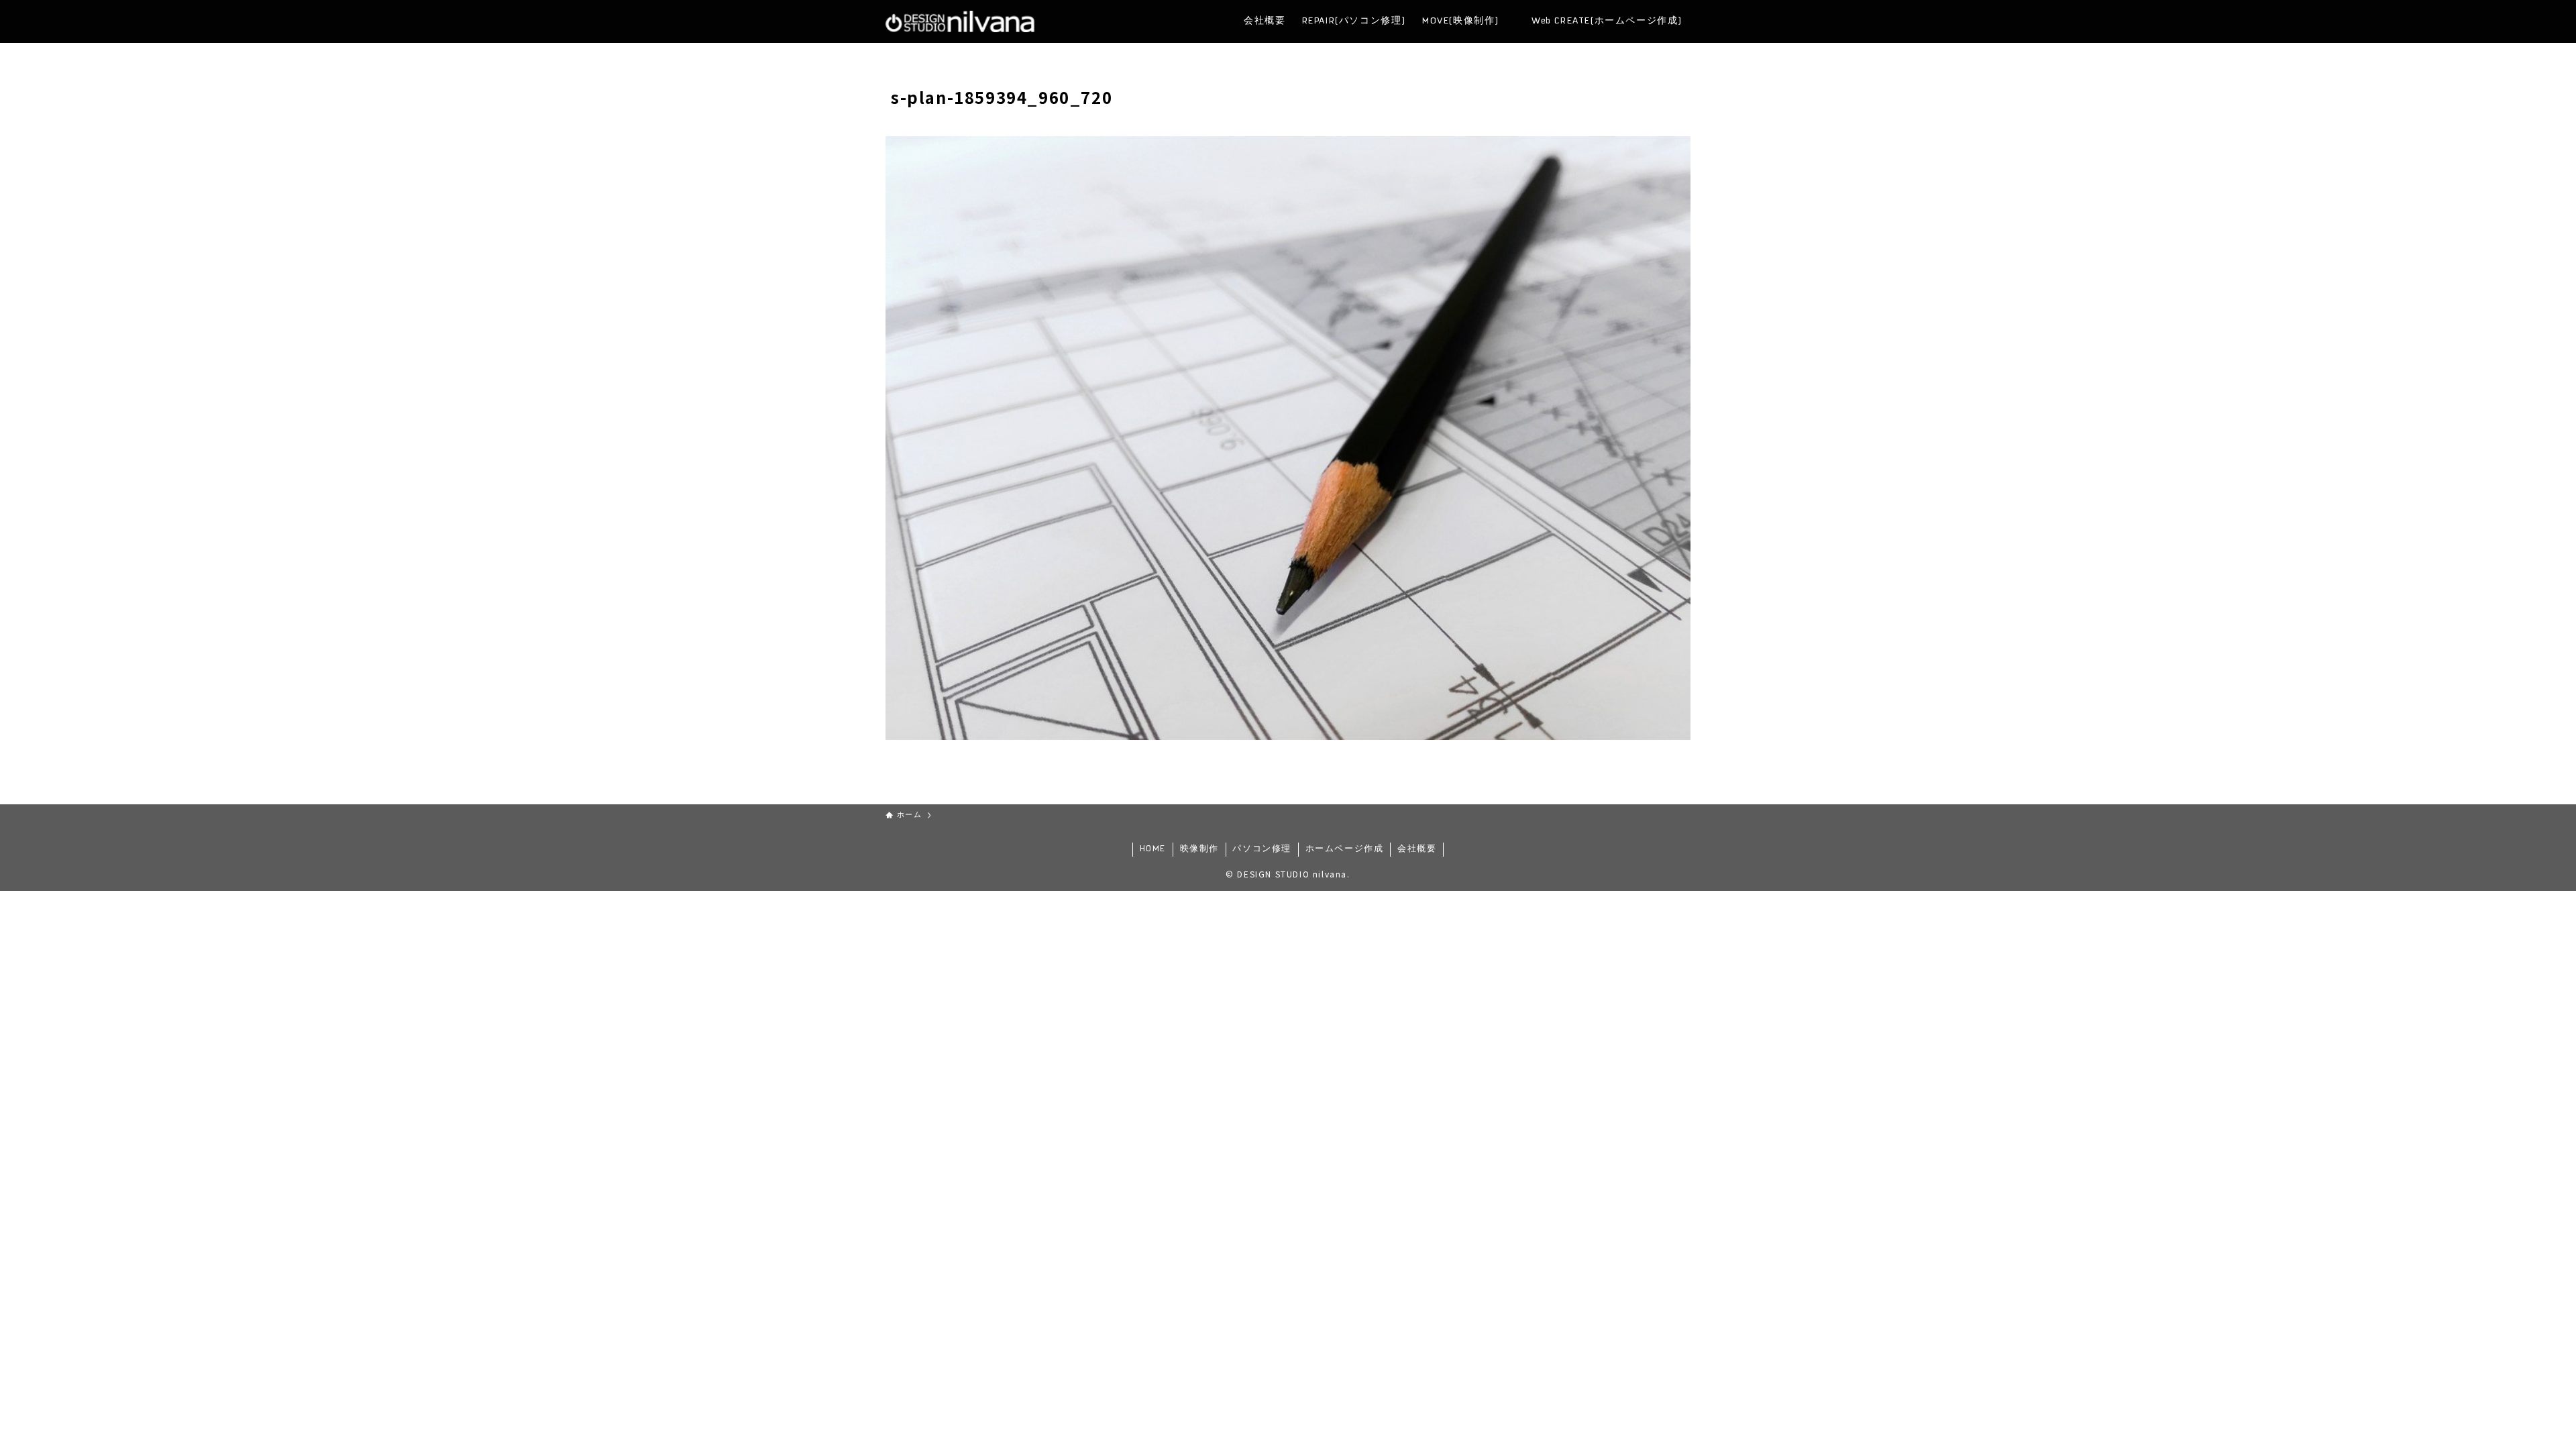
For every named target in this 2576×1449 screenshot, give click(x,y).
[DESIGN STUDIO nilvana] (960, 21)
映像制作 (1199, 849)
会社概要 (1417, 849)
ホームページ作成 (1345, 849)
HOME (1153, 849)
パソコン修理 (1262, 849)
